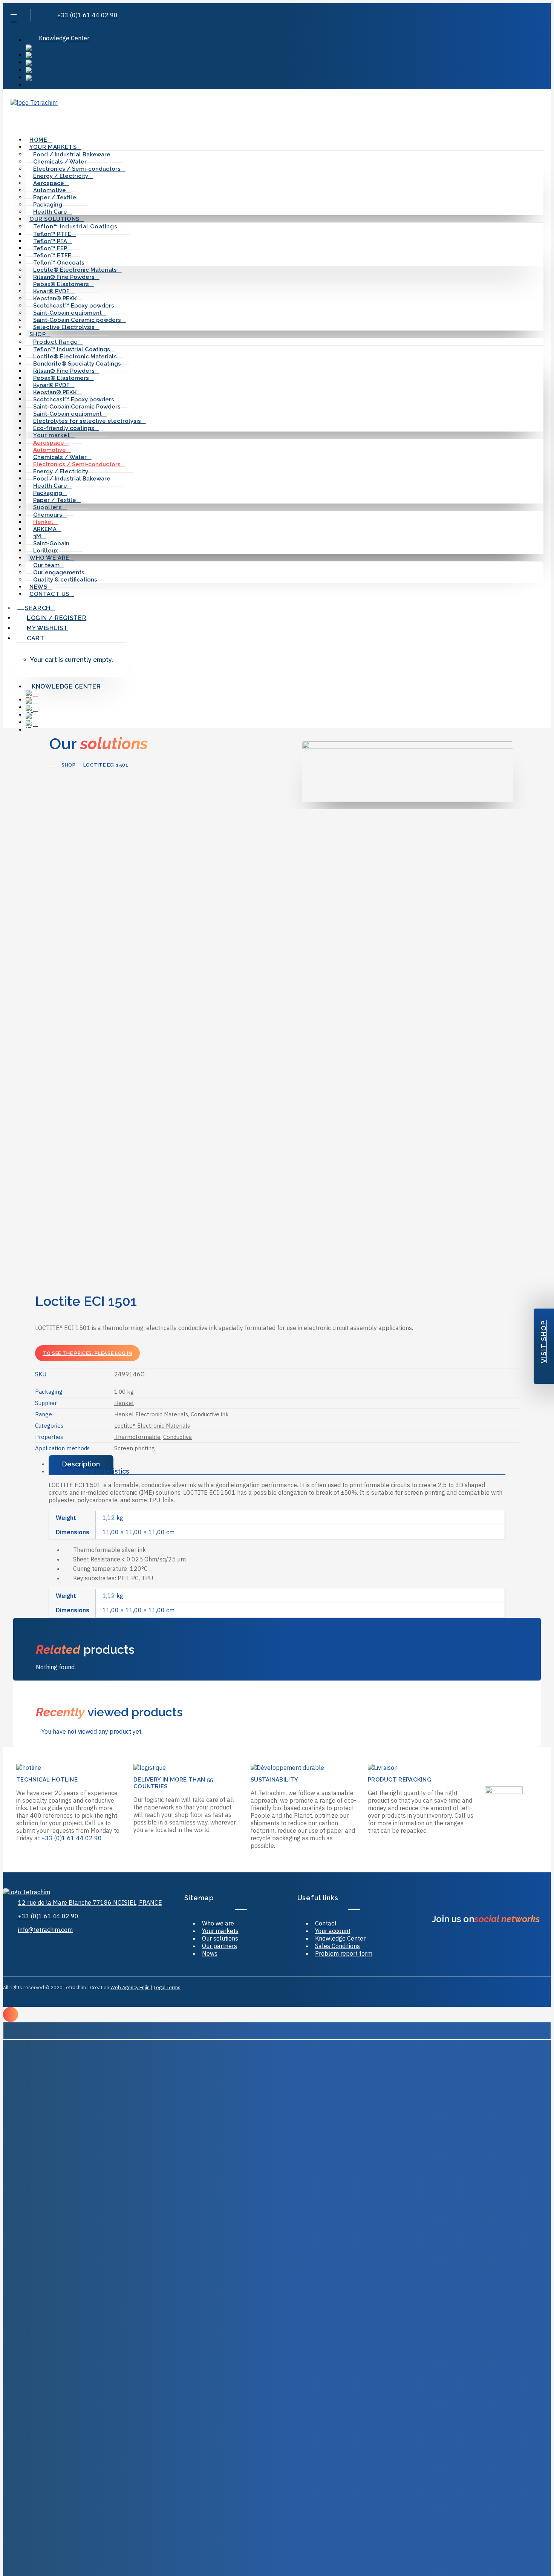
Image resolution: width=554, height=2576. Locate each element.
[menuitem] (285, 38)
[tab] (277, 1464)
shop (68, 765)
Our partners (220, 1946)
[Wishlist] (28, 118)
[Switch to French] (285, 56)
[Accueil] (55, 1892)
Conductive (178, 1437)
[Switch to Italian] (285, 78)
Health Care (50, 212)
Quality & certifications (65, 580)
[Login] (20, 118)
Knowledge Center (64, 38)
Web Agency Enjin (130, 1987)
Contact (326, 1923)
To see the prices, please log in (87, 1353)
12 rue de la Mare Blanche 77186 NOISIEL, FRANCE (90, 1903)
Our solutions (220, 1938)
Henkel (124, 1403)
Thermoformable (137, 1437)
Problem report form (344, 1953)
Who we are (218, 1923)
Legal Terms (167, 1987)
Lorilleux (46, 551)
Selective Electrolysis (64, 327)
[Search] (13, 118)
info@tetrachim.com (45, 1930)
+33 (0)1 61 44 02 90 (87, 15)
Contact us (49, 594)
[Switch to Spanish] (285, 71)
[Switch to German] (285, 63)
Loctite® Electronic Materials (152, 1426)
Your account (333, 1931)
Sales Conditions (337, 1946)
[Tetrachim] (277, 106)
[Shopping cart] (35, 118)
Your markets (220, 1931)
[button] (14, 12)
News (38, 587)
